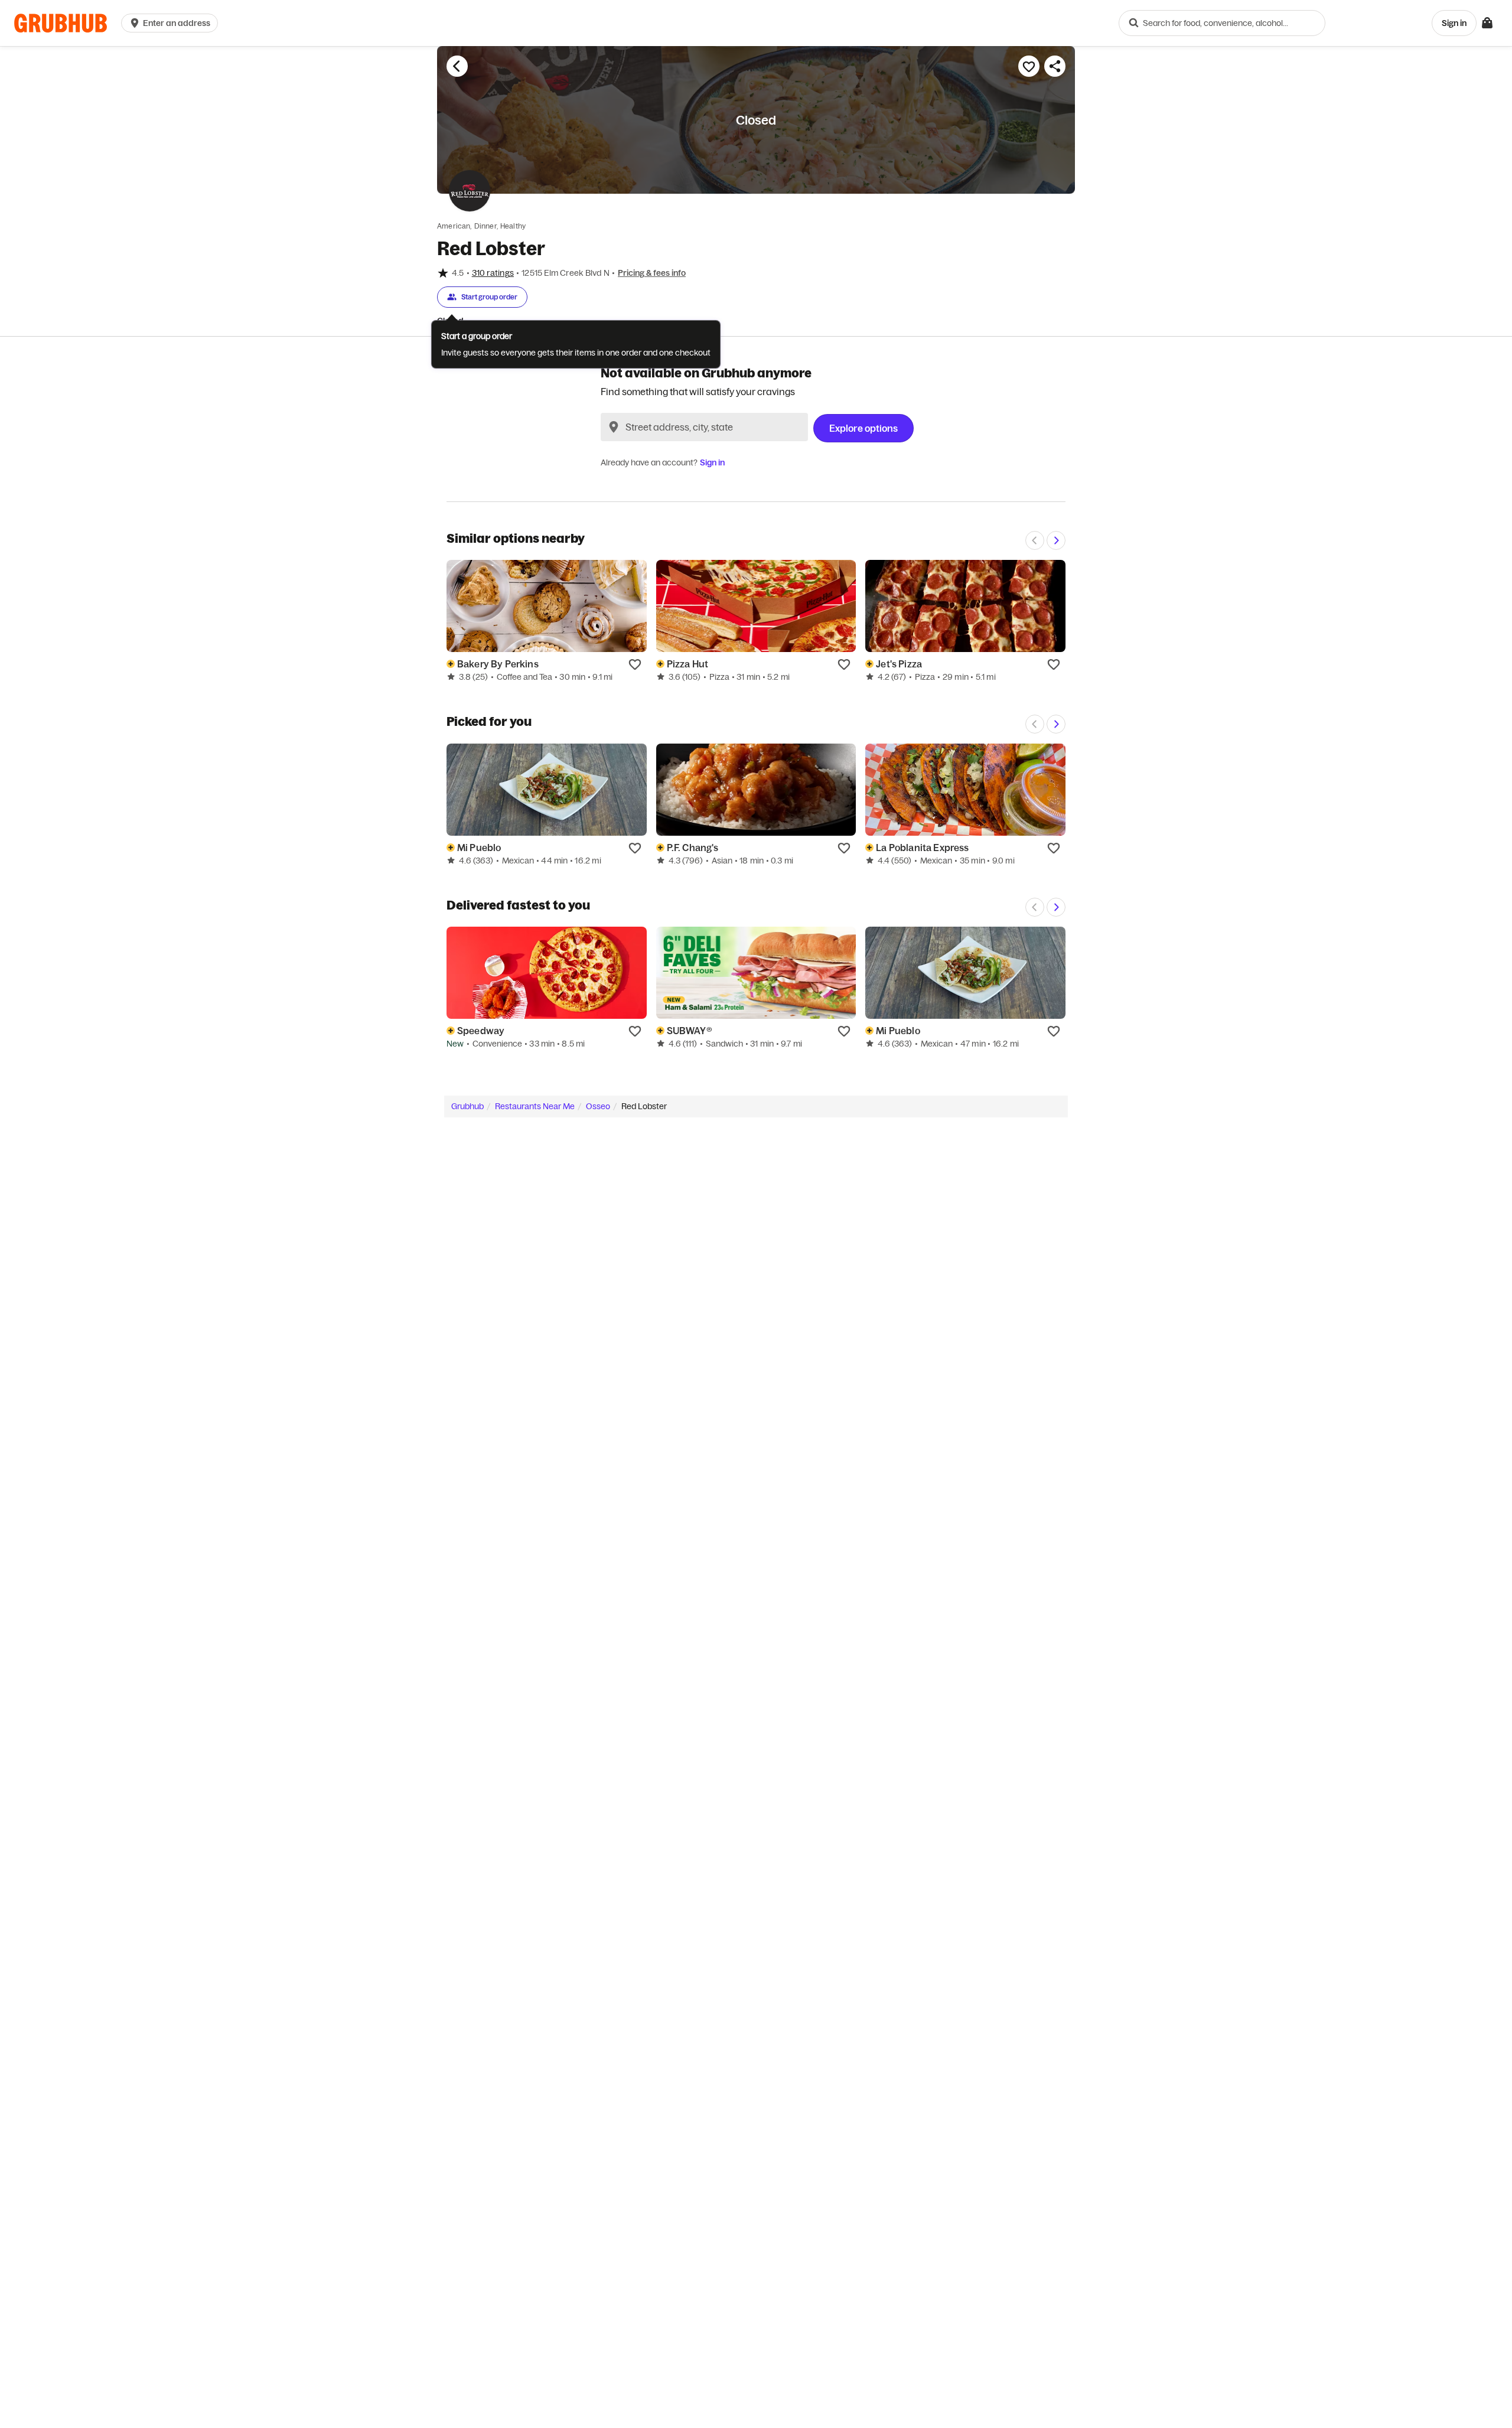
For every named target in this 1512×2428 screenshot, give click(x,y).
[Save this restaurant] (1029, 66)
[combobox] (1222, 23)
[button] (172, 23)
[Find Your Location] (614, 427)
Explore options (863, 428)
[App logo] (61, 23)
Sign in (712, 462)
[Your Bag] (1487, 23)
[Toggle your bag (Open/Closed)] (1487, 23)
